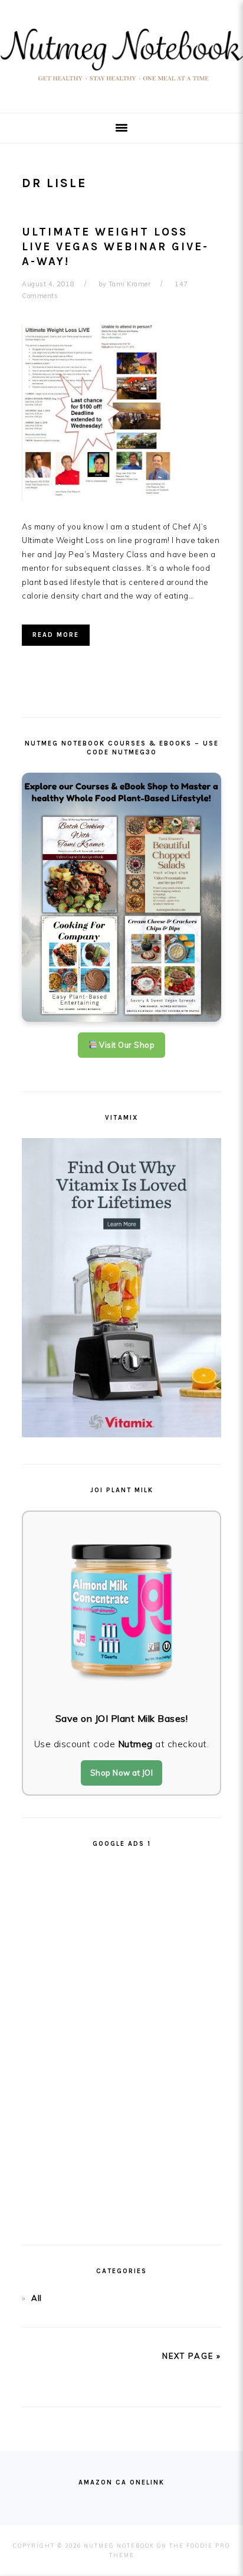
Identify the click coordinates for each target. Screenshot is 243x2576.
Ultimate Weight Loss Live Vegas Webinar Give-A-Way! (115, 246)
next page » (192, 2356)
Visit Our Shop (126, 1045)
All (37, 2298)
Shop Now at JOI (122, 1773)
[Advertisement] (121, 2041)
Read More (56, 635)
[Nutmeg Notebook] (121, 85)
